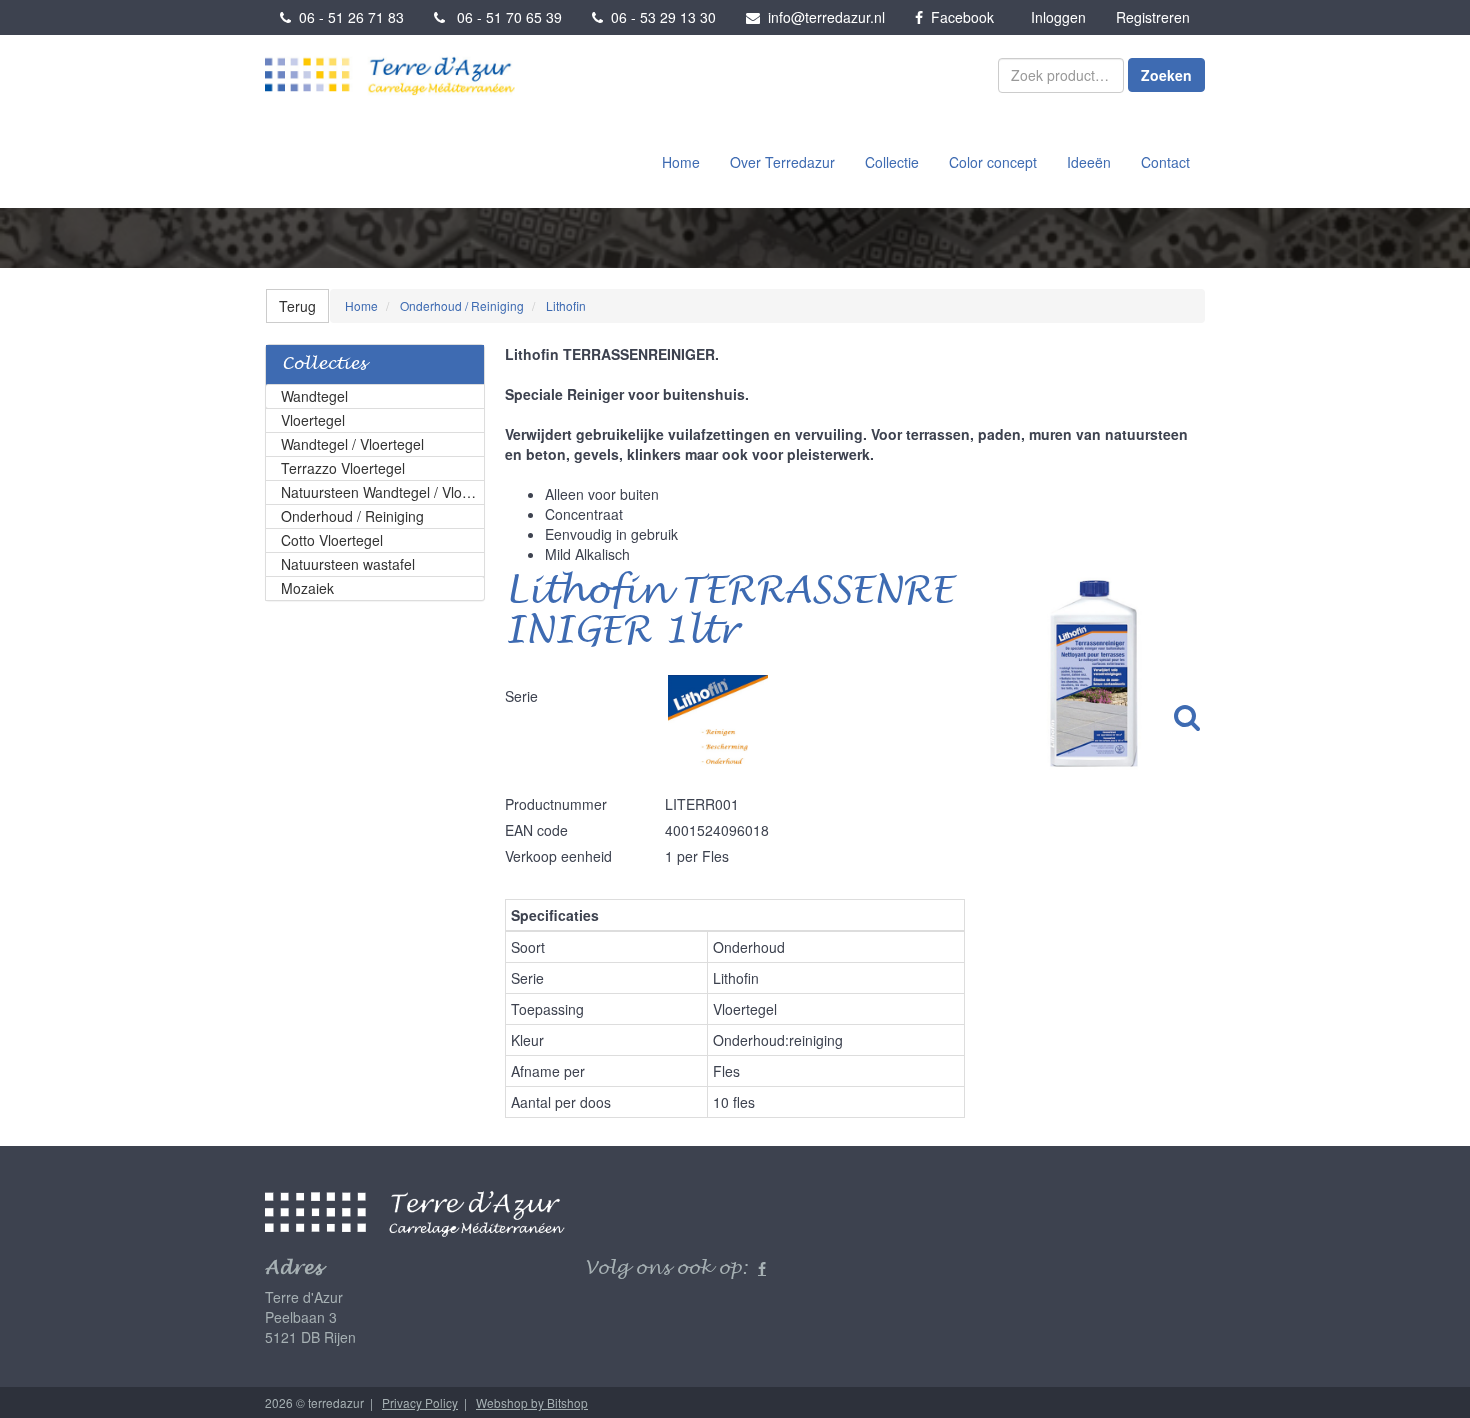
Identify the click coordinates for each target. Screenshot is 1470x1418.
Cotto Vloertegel (332, 540)
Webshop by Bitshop (532, 1402)
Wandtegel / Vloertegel (352, 444)
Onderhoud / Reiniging (352, 516)
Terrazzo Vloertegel (343, 468)
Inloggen (1058, 17)
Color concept (993, 162)
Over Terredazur (782, 162)
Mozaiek (307, 588)
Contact (1165, 162)
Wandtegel (314, 396)
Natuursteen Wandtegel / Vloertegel (383, 492)
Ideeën (1089, 162)
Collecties (324, 364)
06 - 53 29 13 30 (659, 17)
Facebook (958, 17)
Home (681, 162)
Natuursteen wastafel (348, 564)
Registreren (1153, 17)
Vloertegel (313, 420)
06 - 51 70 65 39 (503, 17)
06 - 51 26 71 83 (347, 17)
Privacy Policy (420, 1402)
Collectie (892, 162)
